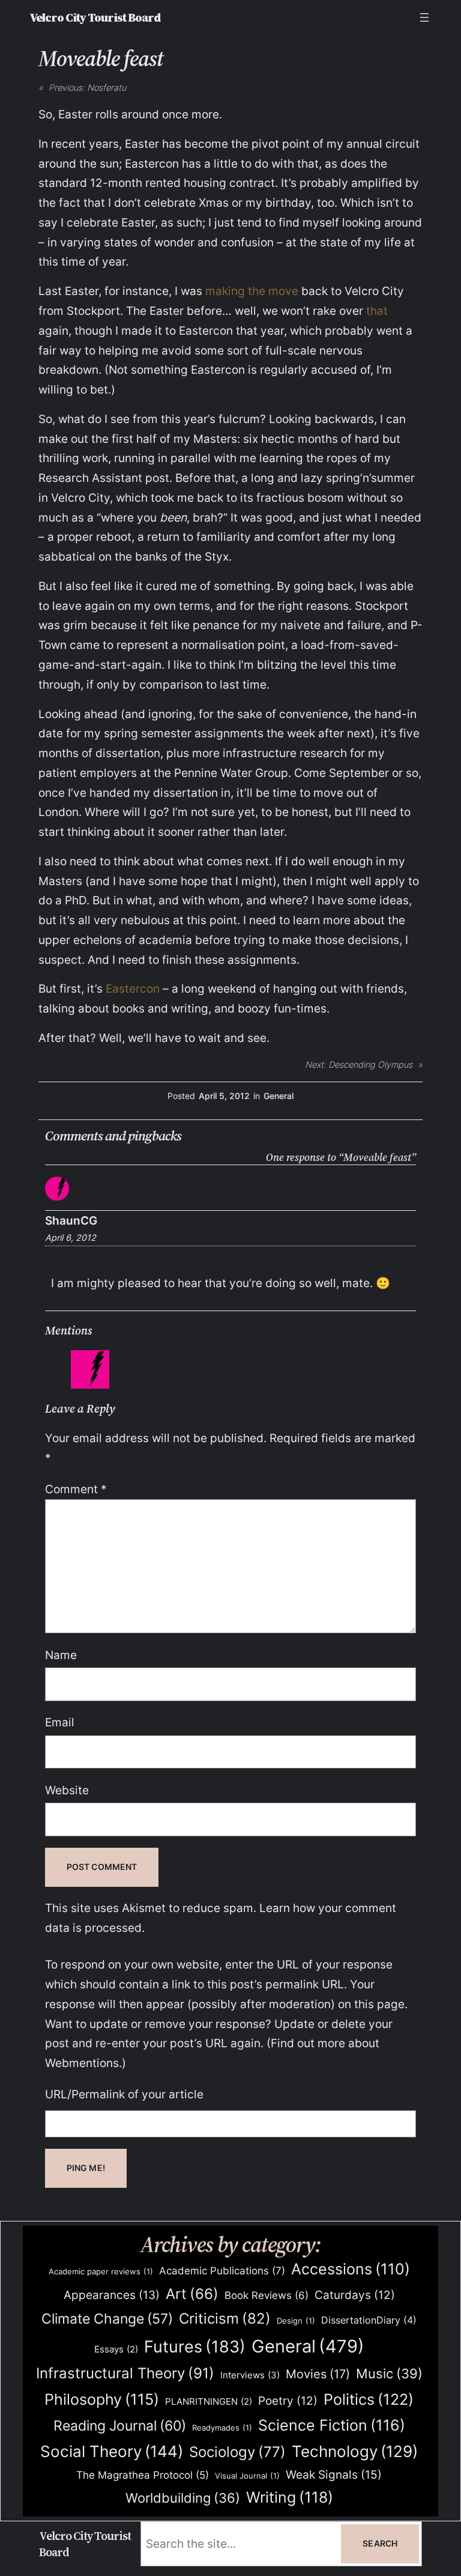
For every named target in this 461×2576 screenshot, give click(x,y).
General (279, 1096)
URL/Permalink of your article (124, 2094)
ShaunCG (71, 1220)
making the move (252, 291)
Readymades (222, 2428)
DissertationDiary (369, 2320)
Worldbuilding (183, 2498)
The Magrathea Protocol (143, 2475)
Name (61, 1655)
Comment (76, 1489)
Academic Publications (222, 2270)
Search (380, 2543)
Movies (318, 2374)
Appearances (112, 2295)
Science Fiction (332, 2425)
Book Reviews (267, 2295)
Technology (355, 2451)
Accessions (351, 2269)
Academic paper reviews (101, 2271)
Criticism (225, 2319)
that (377, 311)
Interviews (250, 2375)
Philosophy (102, 2399)
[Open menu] (424, 17)
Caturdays (355, 2295)
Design (296, 2321)
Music (389, 2374)
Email (60, 1722)
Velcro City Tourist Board (95, 17)
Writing (290, 2497)
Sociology (237, 2452)
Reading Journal (120, 2425)
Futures (195, 2346)
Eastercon (133, 988)
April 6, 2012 (71, 1238)
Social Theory (112, 2451)
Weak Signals (334, 2474)
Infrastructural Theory (125, 2373)
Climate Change (107, 2319)
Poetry (288, 2401)
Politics (369, 2399)
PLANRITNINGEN (209, 2402)
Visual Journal (247, 2476)
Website (67, 1790)
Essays (116, 2349)
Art (192, 2294)
